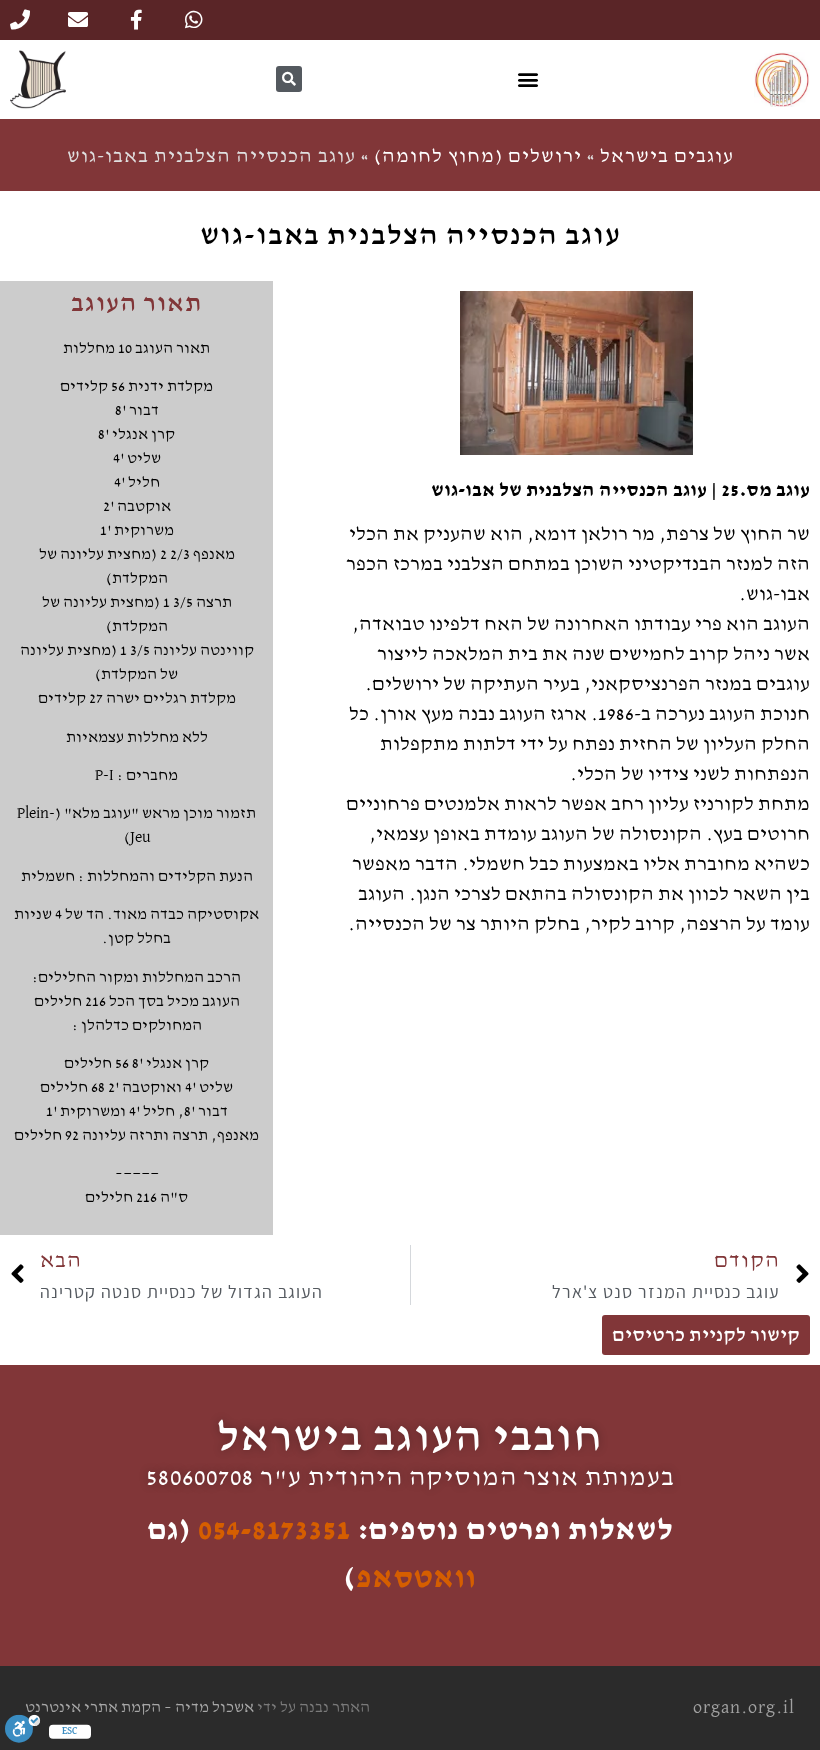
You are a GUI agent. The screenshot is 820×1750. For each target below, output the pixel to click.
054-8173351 (274, 1530)
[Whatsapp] (194, 20)
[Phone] (20, 20)
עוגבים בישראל (667, 156)
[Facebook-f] (136, 20)
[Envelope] (78, 20)
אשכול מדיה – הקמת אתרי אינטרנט (139, 1708)
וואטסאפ (416, 1578)
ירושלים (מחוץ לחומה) (478, 156)
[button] (527, 79)
